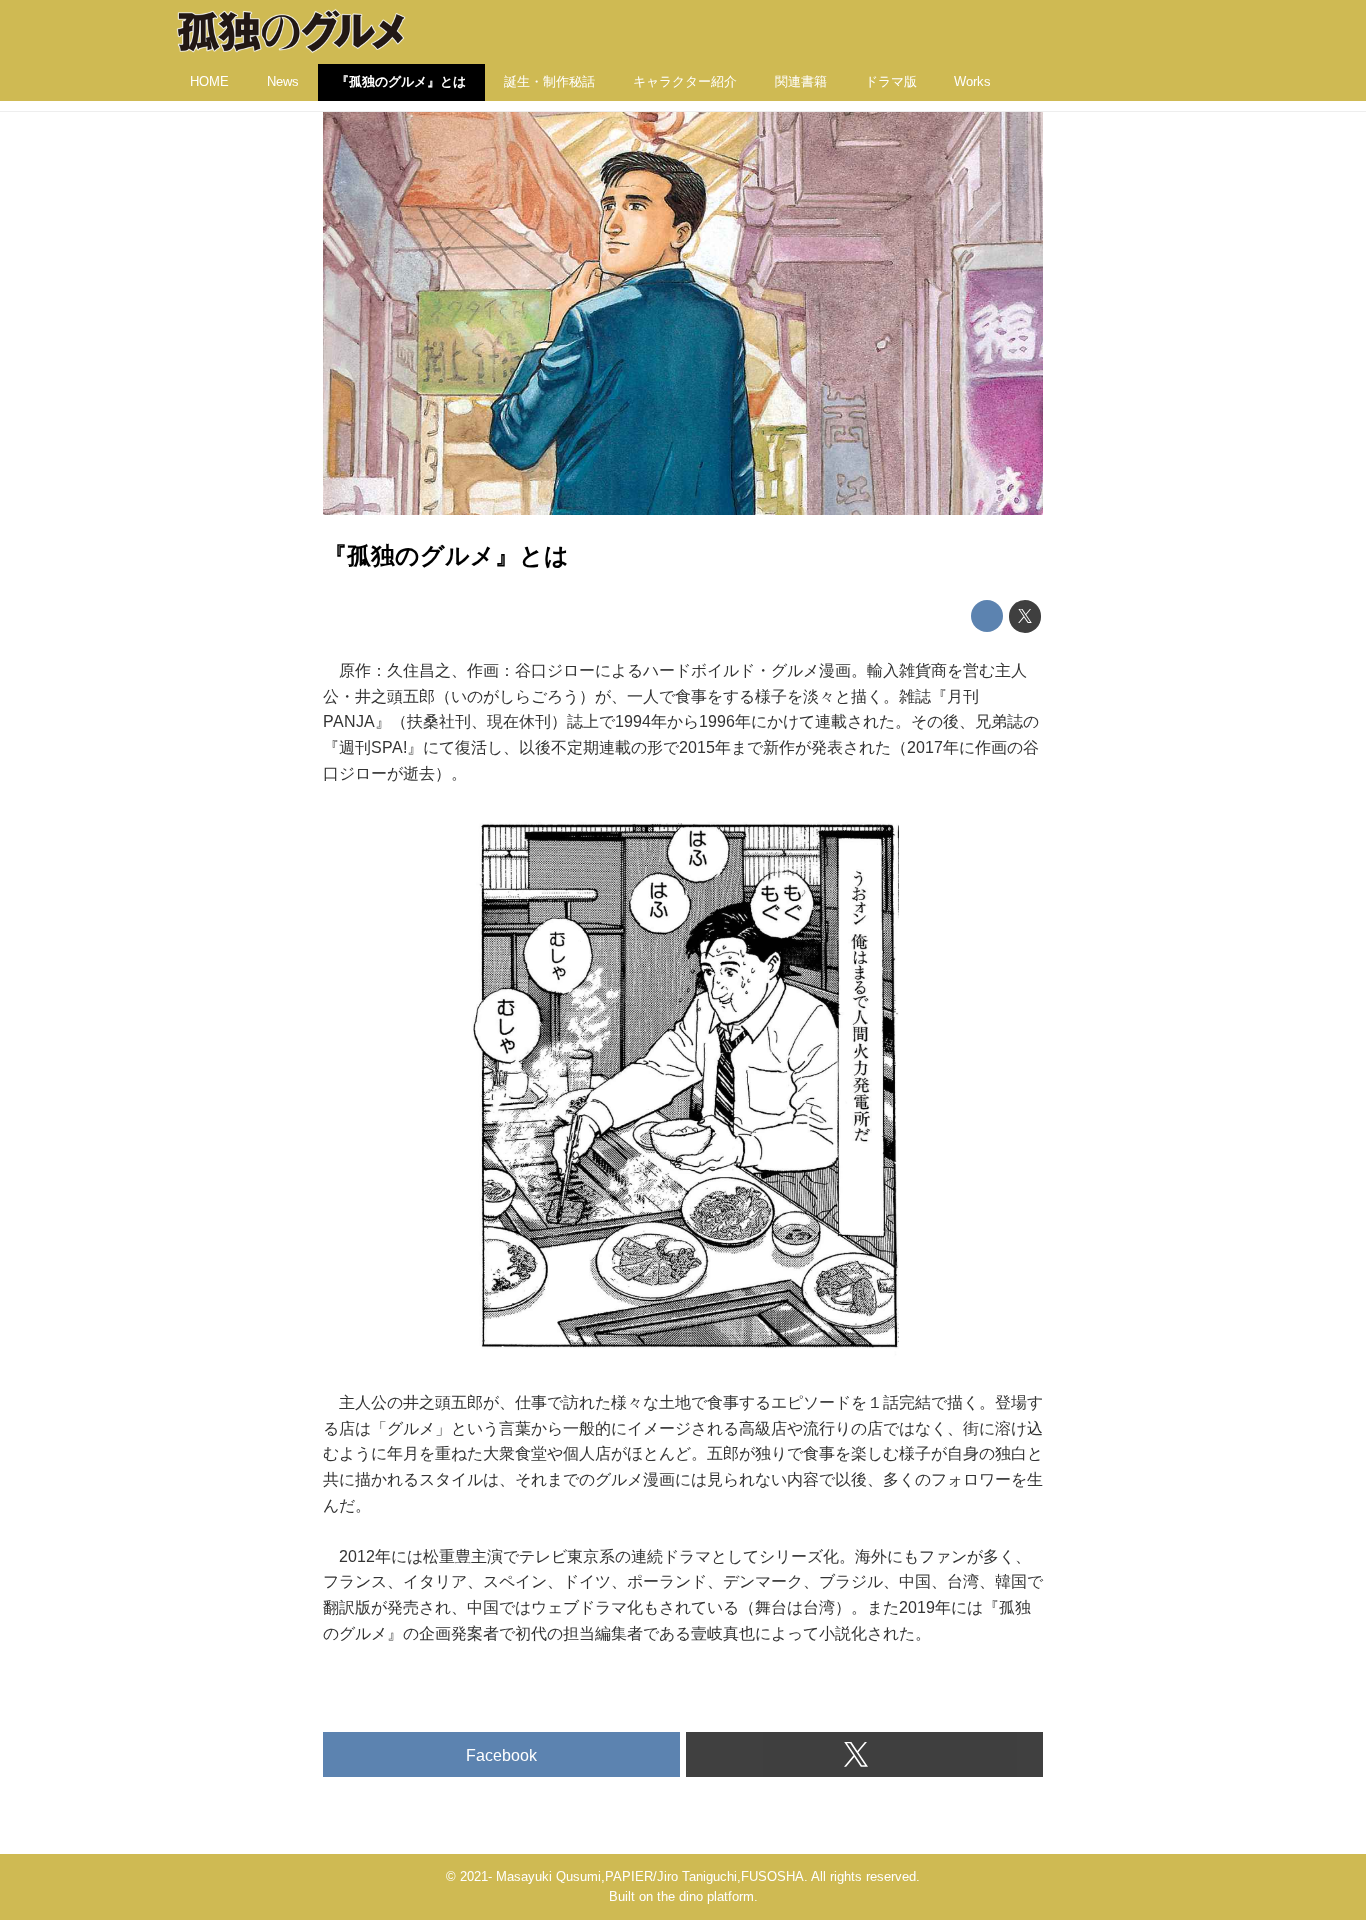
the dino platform (705, 1896)
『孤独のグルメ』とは (446, 555)
